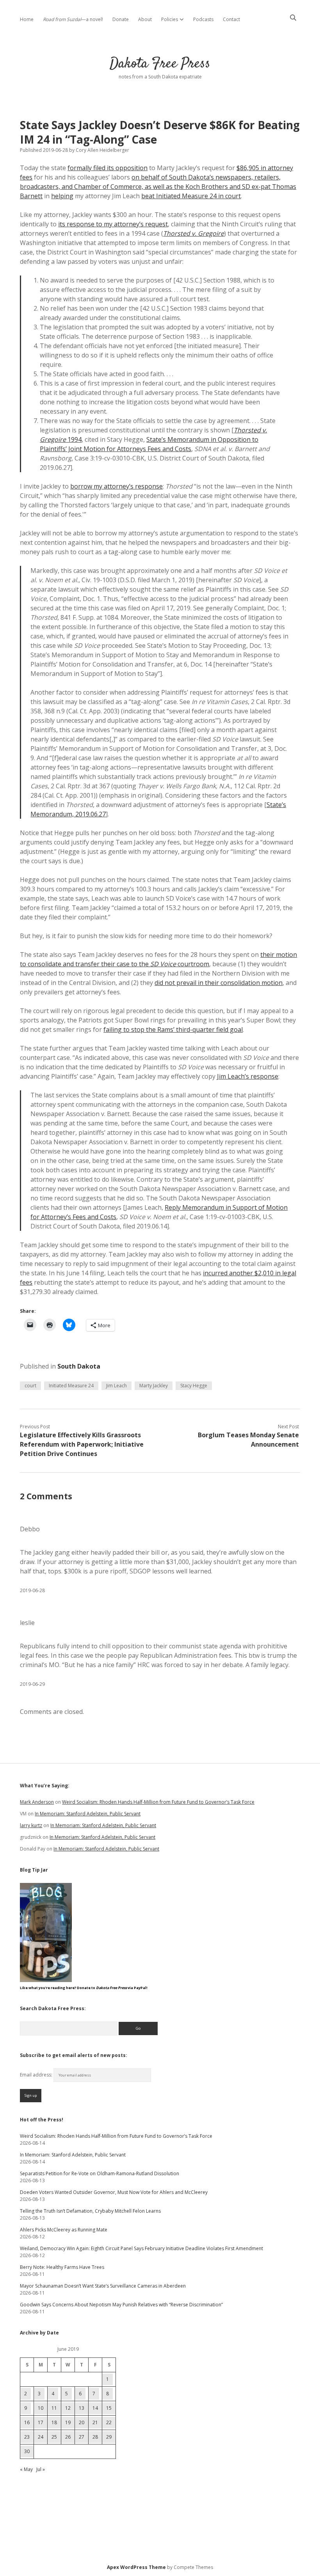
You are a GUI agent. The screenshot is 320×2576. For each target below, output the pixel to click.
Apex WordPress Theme (136, 2567)
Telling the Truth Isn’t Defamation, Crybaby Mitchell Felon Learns (90, 2211)
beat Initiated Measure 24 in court (191, 196)
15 (109, 2408)
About (145, 19)
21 (95, 2422)
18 (54, 2422)
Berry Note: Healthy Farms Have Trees (62, 2267)
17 (41, 2422)
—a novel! (73, 19)
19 (68, 2422)
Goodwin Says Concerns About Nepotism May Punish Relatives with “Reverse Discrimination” (121, 2305)
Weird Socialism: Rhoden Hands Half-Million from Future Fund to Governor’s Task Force (158, 1802)
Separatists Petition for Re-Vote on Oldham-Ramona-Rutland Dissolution (100, 2173)
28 (95, 2437)
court (30, 1386)
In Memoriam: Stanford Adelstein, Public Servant (88, 1814)
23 (27, 2437)
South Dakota (79, 1366)
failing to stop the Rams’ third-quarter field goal (173, 1029)
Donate (121, 19)
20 (82, 2422)
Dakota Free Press (160, 64)
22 (109, 2422)
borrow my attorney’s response (116, 486)
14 (95, 2408)
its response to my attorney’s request (113, 224)
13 (82, 2408)
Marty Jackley (154, 1386)
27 (82, 2437)
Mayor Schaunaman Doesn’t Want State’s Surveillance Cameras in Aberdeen (103, 2286)
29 (109, 2437)
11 (54, 2408)
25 (54, 2437)
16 (27, 2422)
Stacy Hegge (194, 1386)
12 (68, 2408)
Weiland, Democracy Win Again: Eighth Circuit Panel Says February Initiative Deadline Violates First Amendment (141, 2248)
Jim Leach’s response (248, 1076)
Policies (170, 19)
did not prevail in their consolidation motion (219, 983)
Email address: (37, 2075)
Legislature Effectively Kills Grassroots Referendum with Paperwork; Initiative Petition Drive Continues (82, 1444)
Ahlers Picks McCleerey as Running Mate (64, 2230)
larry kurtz (31, 1825)
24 (41, 2437)
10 (41, 2408)
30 (27, 2451)
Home (27, 19)
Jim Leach (116, 1386)
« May (26, 2469)
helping (62, 196)
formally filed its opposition (108, 168)
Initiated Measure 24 (71, 1386)
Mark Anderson (37, 1802)
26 (68, 2437)
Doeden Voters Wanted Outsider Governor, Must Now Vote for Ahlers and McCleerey (114, 2192)
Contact (231, 19)
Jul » (41, 2469)
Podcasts (203, 19)
